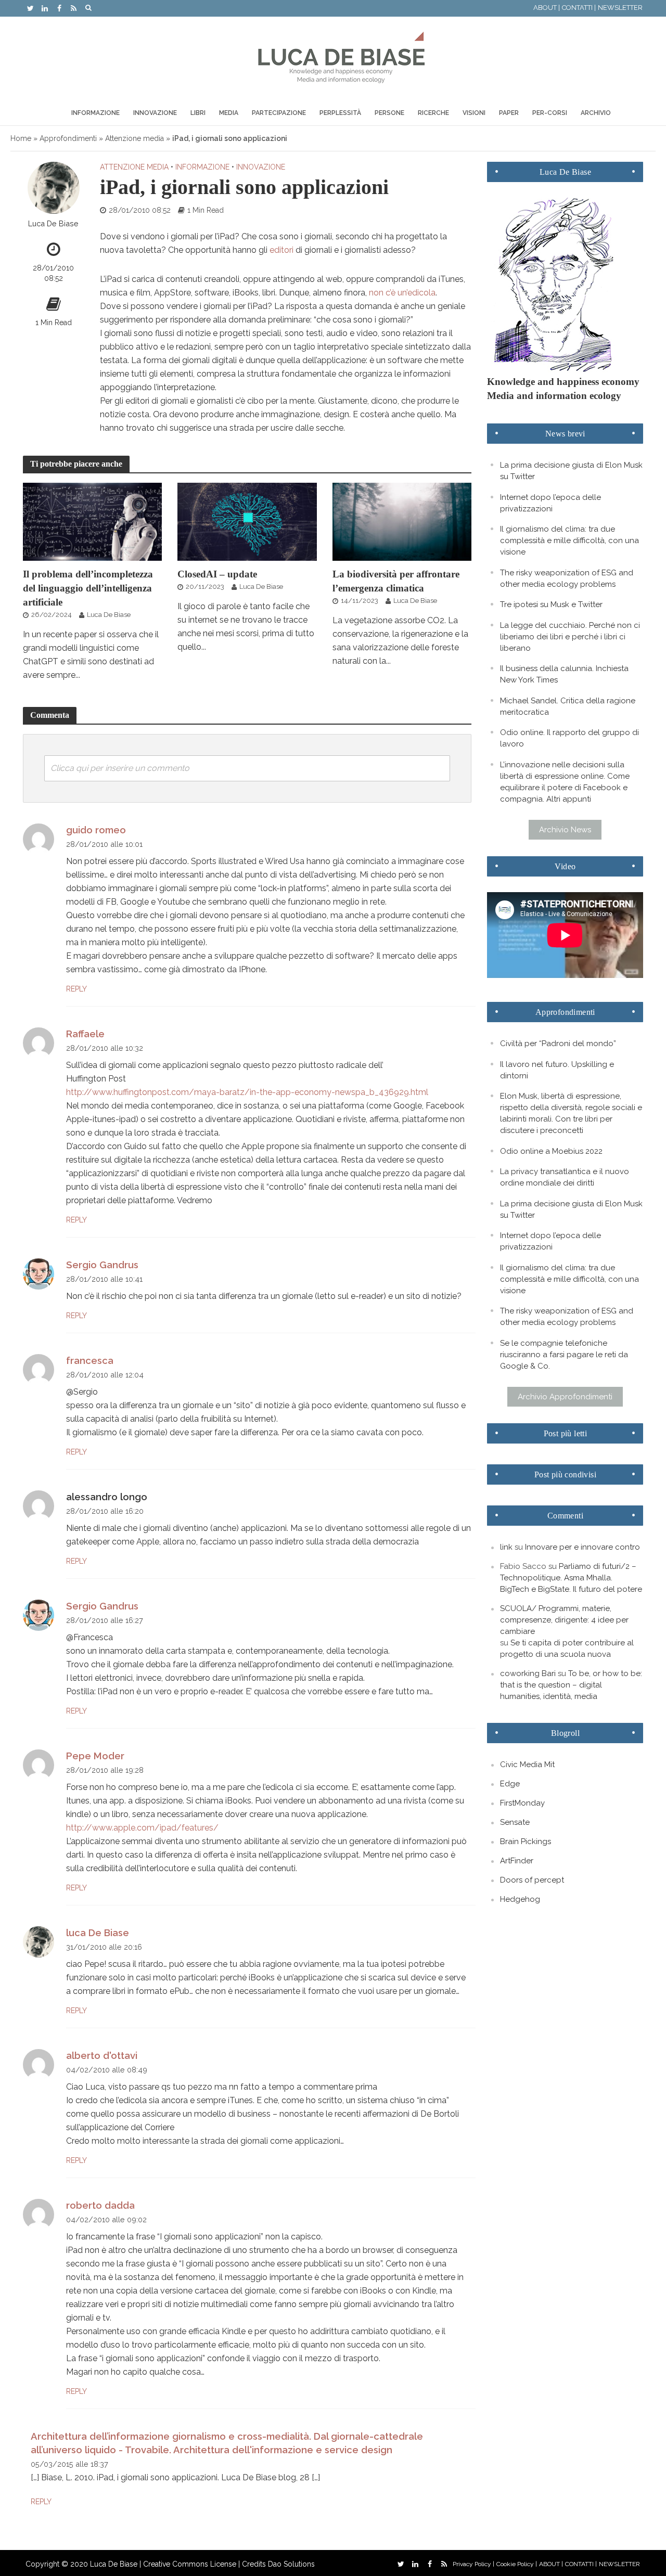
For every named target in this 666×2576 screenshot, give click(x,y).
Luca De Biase (53, 223)
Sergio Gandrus (102, 1265)
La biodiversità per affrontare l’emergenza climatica (396, 581)
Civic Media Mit (527, 1764)
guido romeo (96, 830)
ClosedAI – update (217, 574)
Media (229, 113)
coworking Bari (528, 1673)
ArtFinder (517, 1861)
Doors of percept (532, 1880)
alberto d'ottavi (102, 2056)
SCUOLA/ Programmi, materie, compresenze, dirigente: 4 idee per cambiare (564, 1620)
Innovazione (155, 113)
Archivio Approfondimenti (565, 1397)
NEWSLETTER (620, 8)
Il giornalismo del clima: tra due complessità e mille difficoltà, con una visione (569, 540)
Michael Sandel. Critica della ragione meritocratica (568, 706)
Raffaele (85, 1034)
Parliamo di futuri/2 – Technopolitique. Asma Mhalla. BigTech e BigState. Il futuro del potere (571, 1578)
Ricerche (433, 113)
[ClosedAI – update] (247, 521)
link (506, 1547)
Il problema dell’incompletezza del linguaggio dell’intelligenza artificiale (88, 588)
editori (281, 250)
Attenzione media (135, 138)
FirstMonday (522, 1803)
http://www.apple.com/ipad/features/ (142, 1828)
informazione (202, 167)
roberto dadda (100, 2205)
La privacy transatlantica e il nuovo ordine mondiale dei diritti (565, 1177)
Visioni (474, 113)
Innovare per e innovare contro (582, 1547)
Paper (509, 113)
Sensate (515, 1822)
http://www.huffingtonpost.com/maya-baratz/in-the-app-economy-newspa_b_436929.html (247, 1092)
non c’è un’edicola (402, 293)
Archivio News (565, 830)
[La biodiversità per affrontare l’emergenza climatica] (402, 521)
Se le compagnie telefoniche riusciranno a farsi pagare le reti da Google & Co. (564, 1355)
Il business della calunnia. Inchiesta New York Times (564, 674)
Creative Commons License (190, 2564)
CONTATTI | (579, 8)
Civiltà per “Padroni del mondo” (558, 1044)
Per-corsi (550, 113)
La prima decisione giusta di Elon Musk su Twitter (571, 471)
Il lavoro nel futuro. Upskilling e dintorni (557, 1070)
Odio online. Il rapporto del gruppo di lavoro (569, 738)
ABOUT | (547, 8)
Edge (510, 1784)
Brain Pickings (526, 1841)
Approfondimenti (68, 138)
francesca (90, 1361)
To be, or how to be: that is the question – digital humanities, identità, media (571, 1685)
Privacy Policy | (473, 2564)
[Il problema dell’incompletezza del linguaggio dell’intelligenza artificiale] (93, 521)
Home (21, 138)
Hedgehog (520, 1899)
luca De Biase (98, 1933)
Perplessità (340, 113)
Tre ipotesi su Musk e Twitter (551, 604)
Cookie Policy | (517, 2564)
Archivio (596, 113)
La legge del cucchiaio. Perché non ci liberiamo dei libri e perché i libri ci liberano (570, 637)
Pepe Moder (95, 1756)
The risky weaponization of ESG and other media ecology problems (567, 578)
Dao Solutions (291, 2564)
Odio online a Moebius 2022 (551, 1151)
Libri (198, 113)
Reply (76, 989)
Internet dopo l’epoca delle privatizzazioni (550, 503)
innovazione (261, 167)
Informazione (95, 113)
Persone (389, 113)
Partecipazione (279, 113)
